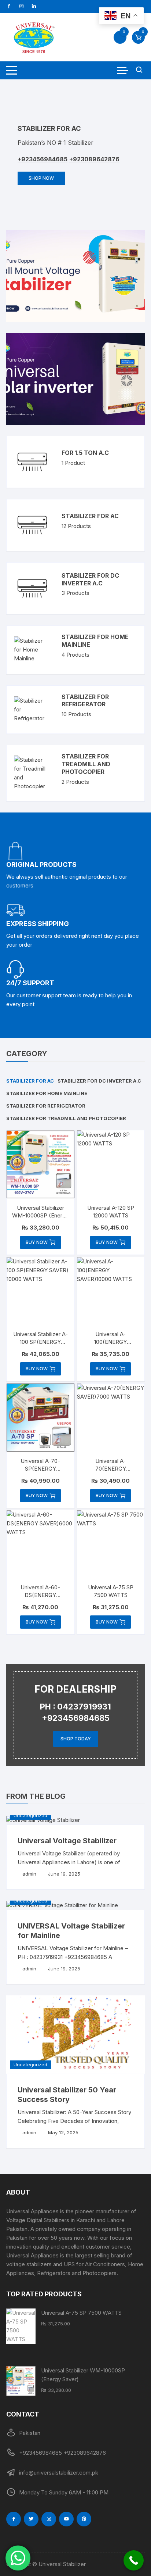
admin (29, 1874)
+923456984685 (57, 159)
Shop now (56, 178)
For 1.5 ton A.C (85, 453)
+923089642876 (109, 159)
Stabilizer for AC (90, 516)
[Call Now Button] (134, 2560)
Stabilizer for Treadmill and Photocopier (86, 764)
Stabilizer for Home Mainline (47, 1093)
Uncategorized (30, 1815)
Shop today (76, 1739)
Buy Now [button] (37, 1242)
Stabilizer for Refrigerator (85, 701)
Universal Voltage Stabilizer (67, 1841)
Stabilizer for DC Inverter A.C (90, 579)
